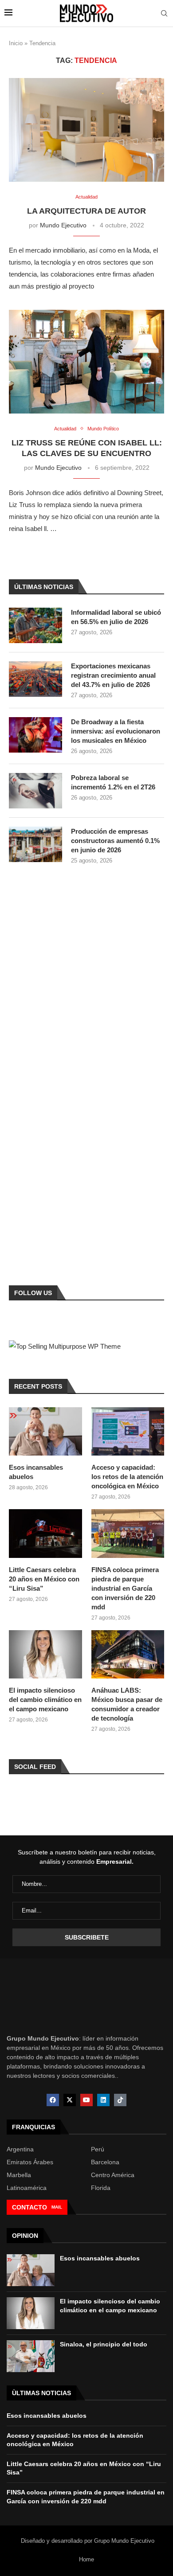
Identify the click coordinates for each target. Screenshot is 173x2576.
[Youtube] (86, 2100)
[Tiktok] (120, 2100)
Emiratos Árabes (30, 2162)
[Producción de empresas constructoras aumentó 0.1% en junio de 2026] (35, 844)
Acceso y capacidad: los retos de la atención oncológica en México (127, 1477)
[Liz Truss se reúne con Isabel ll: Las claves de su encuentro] (86, 361)
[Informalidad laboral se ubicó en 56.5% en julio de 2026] (35, 625)
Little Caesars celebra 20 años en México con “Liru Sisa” (44, 1579)
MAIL (57, 2207)
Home (86, 2559)
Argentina (20, 2149)
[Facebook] (53, 2100)
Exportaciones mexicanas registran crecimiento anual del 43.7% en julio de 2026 (113, 675)
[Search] (164, 14)
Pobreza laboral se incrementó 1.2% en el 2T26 (113, 782)
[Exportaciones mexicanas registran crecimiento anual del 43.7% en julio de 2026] (35, 679)
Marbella (19, 2175)
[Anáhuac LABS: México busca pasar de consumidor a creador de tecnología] (128, 1655)
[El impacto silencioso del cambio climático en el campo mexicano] (45, 1655)
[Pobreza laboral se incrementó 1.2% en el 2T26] (35, 791)
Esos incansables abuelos (36, 1472)
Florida (101, 2188)
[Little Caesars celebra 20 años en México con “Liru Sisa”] (45, 1534)
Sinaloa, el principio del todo (104, 2344)
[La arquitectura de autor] (86, 130)
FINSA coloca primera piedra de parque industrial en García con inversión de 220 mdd (125, 1588)
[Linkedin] (103, 2100)
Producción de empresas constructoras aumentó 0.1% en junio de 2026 (115, 841)
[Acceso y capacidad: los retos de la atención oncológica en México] (128, 1432)
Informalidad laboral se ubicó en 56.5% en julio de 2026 (116, 617)
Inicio (16, 43)
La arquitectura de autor (86, 211)
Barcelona (105, 2162)
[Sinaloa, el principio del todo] (31, 2356)
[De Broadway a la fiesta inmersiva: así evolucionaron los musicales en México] (35, 735)
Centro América (113, 2175)
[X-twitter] (70, 2100)
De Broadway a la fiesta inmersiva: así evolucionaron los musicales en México (116, 731)
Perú (98, 2149)
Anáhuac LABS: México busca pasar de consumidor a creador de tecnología (127, 1704)
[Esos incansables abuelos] (45, 1432)
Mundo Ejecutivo (63, 225)
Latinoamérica (27, 2188)
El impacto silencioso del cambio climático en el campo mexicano (45, 1700)
